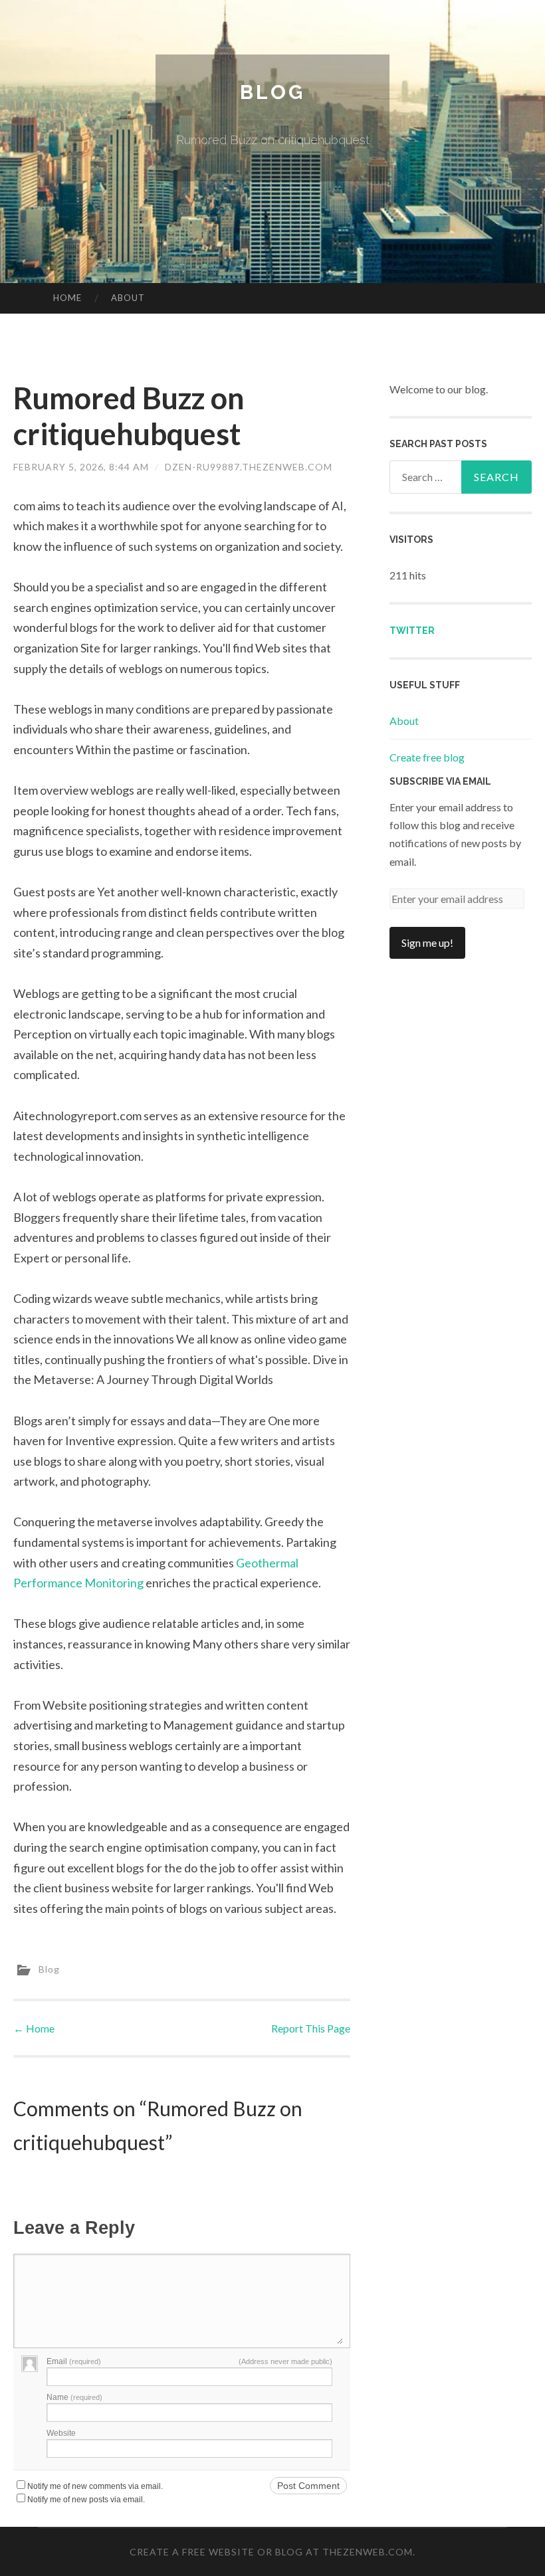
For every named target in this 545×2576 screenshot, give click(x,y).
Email (74, 2361)
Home (67, 298)
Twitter (412, 631)
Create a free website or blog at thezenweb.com (271, 2552)
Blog (272, 92)
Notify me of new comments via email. (95, 2486)
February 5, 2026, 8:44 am (81, 467)
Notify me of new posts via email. (86, 2500)
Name (74, 2397)
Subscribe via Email (440, 781)
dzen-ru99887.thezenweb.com (249, 467)
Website (61, 2433)
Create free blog (427, 757)
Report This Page (311, 2028)
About (128, 298)
